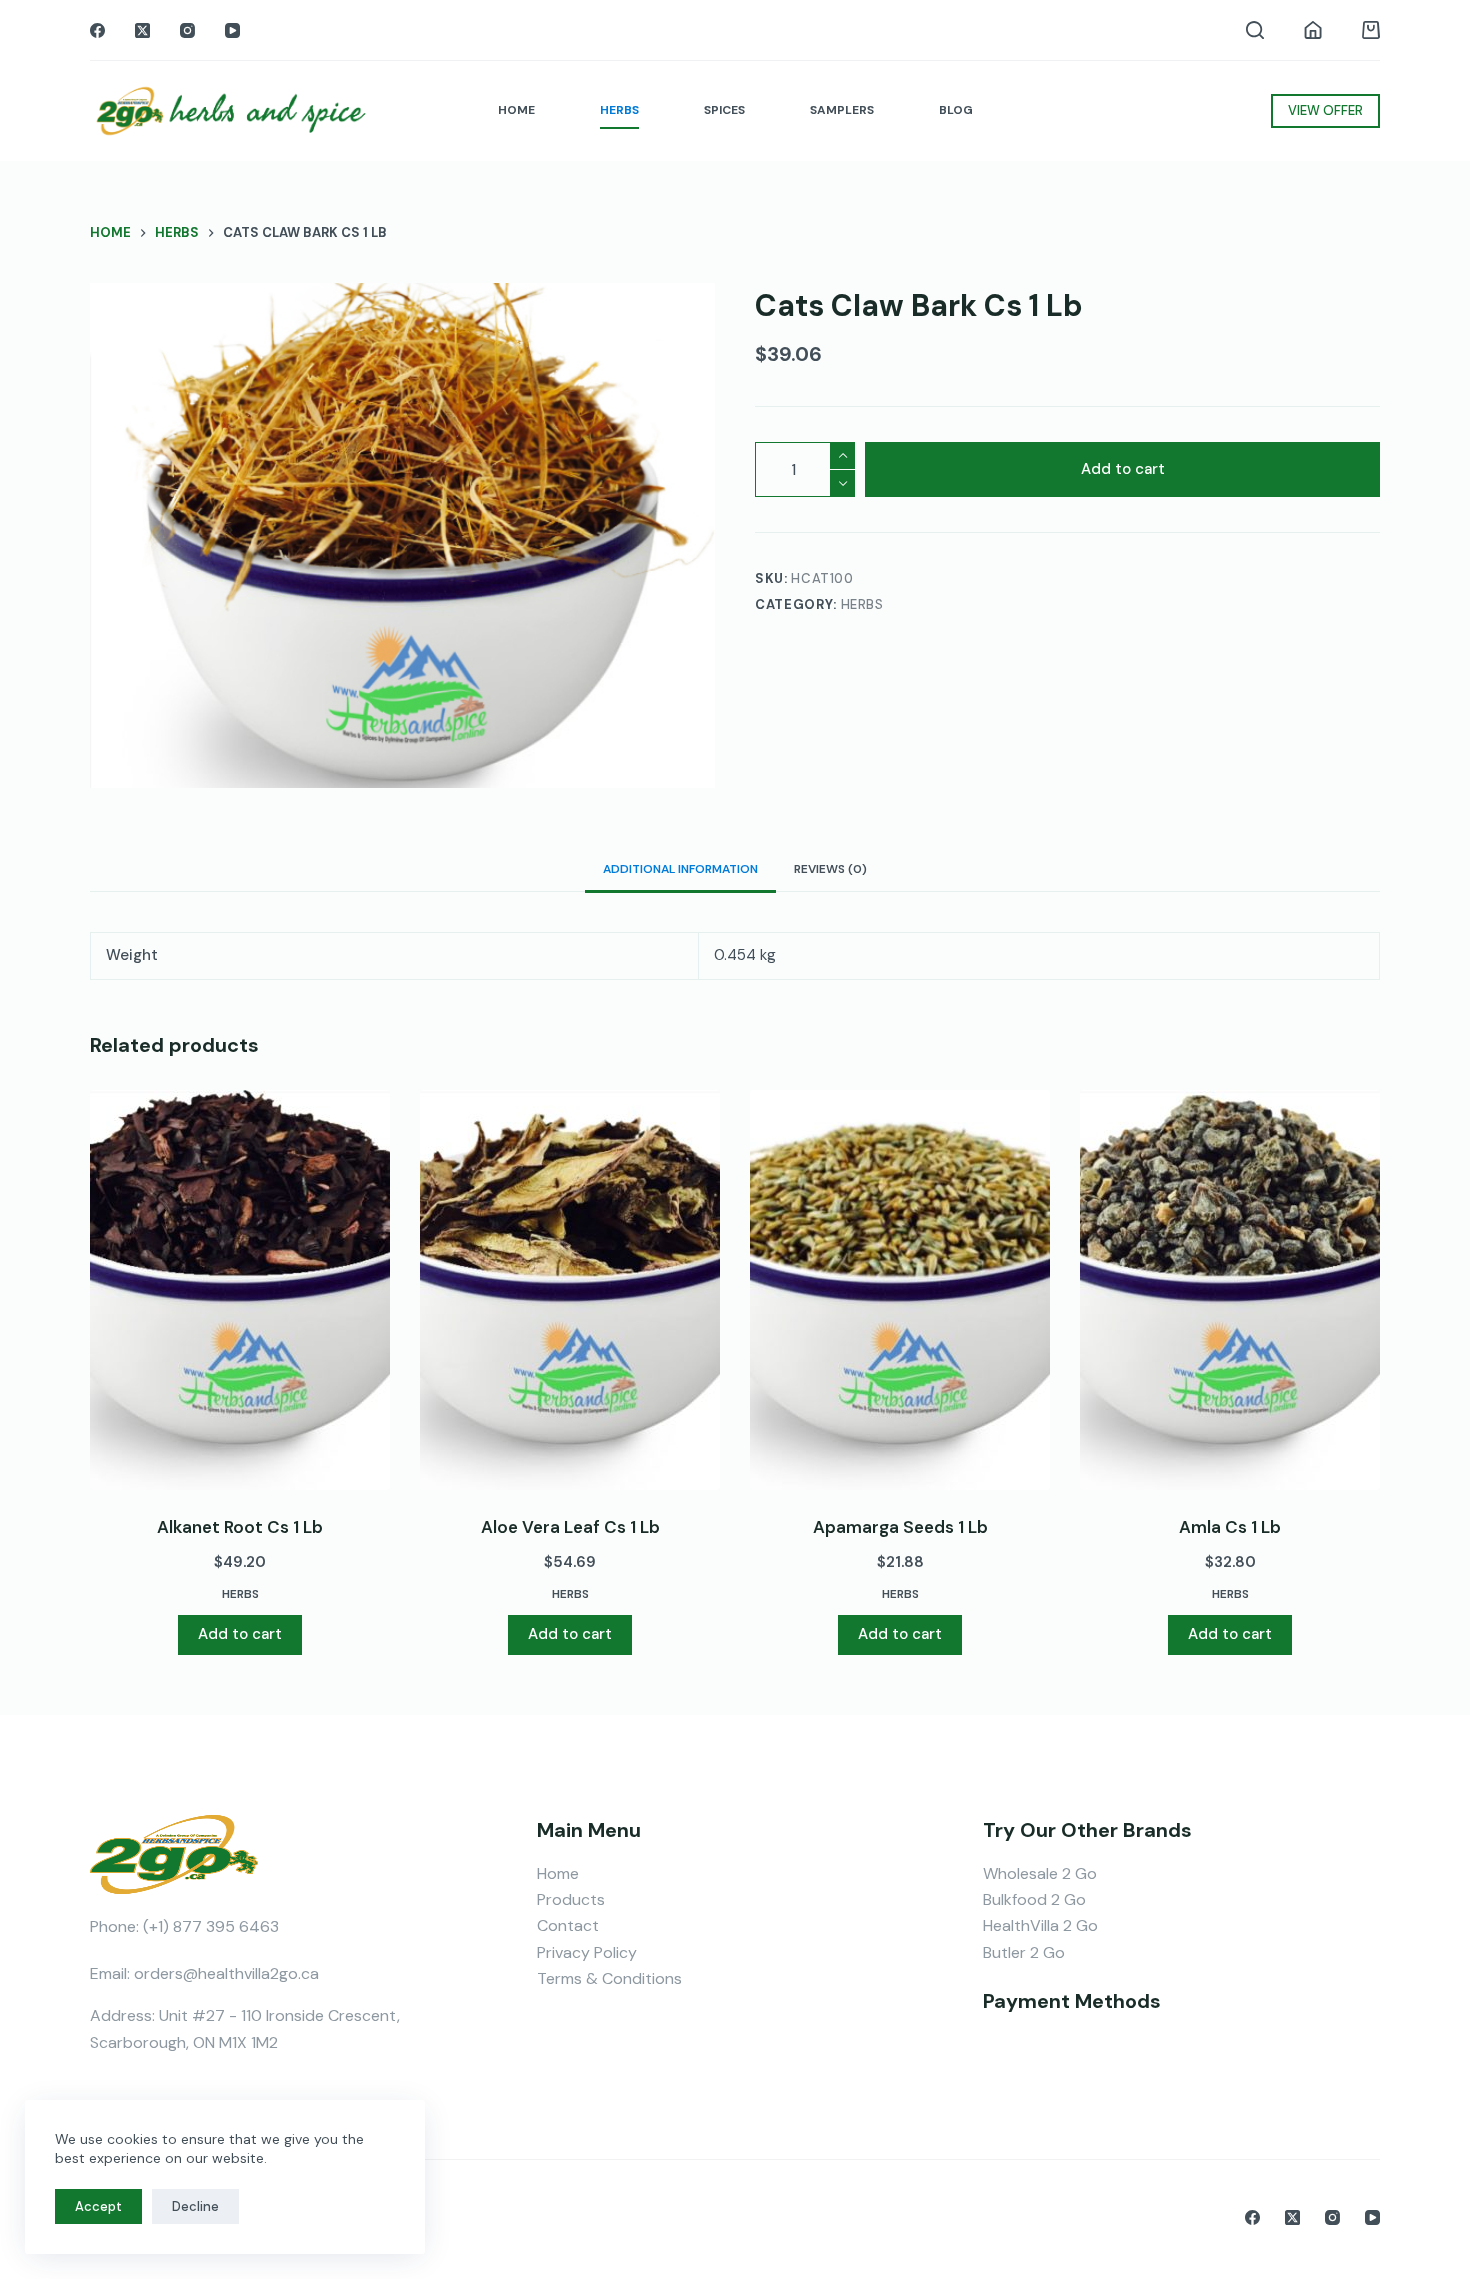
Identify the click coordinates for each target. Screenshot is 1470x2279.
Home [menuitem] (516, 110)
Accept (98, 2206)
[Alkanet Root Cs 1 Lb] (240, 1290)
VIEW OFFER (1325, 110)
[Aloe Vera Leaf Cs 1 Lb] (570, 1290)
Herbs (862, 605)
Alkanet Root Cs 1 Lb (240, 1527)
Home (558, 1873)
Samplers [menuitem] (842, 110)
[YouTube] (232, 30)
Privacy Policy (587, 1952)
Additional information (680, 869)
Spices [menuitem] (724, 110)
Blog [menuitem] (956, 110)
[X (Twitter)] (142, 30)
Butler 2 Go (1024, 1952)
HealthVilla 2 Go (1040, 1925)
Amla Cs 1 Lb (1230, 1527)
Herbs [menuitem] (619, 110)
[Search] (1255, 30)
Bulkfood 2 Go (1034, 1899)
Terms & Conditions (609, 1978)
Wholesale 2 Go (1040, 1873)
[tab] (680, 869)
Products (571, 1899)
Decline (195, 2206)
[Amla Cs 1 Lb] (1230, 1290)
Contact (568, 1925)
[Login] (1313, 30)
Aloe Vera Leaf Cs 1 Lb (570, 1527)
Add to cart (1123, 470)
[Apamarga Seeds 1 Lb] (900, 1290)
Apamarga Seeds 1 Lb (900, 1527)
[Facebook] (97, 30)
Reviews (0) (830, 869)
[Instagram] (187, 30)
